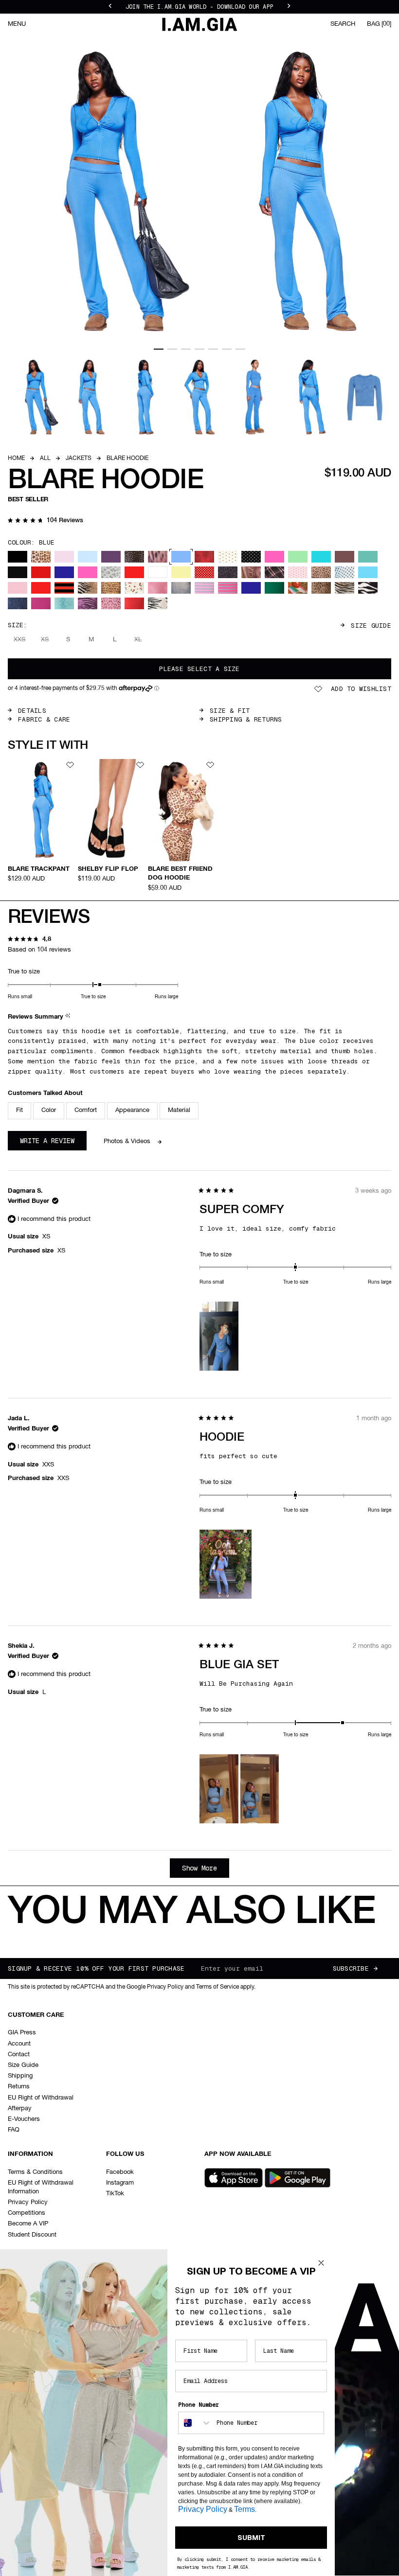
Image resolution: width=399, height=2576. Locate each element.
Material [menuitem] (179, 1110)
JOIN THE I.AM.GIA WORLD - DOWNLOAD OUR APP (199, 5)
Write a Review (53, 1143)
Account (19, 2044)
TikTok (115, 2194)
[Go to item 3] (186, 349)
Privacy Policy (28, 2202)
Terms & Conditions (35, 2172)
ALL (45, 459)
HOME (16, 459)
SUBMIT (251, 2538)
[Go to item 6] (227, 349)
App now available (238, 2154)
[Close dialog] (321, 2263)
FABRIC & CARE (44, 719)
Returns (19, 2087)
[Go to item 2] (172, 349)
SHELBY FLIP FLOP (108, 869)
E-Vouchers (24, 2119)
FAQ (14, 2130)
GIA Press (22, 2033)
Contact (19, 2055)
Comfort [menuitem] (86, 1110)
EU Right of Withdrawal (41, 2098)
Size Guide (371, 626)
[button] (45, 521)
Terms (245, 2509)
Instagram (120, 2183)
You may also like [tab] (191, 1913)
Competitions (27, 2213)
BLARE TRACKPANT (39, 869)
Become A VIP (28, 2224)
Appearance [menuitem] (132, 1110)
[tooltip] (69, 1017)
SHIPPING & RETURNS (246, 719)
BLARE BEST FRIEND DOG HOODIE (180, 873)
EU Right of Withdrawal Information (41, 2187)
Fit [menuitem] (19, 1110)
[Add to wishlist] (70, 765)
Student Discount (32, 2235)
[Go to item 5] (213, 349)
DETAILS (32, 711)
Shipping (20, 2076)
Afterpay (20, 2108)
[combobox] (195, 2423)
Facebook (120, 2172)
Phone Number (199, 2405)
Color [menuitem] (49, 1110)
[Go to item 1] (159, 349)
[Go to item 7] (240, 349)
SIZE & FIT (230, 711)
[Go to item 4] (199, 349)
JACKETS (79, 459)
